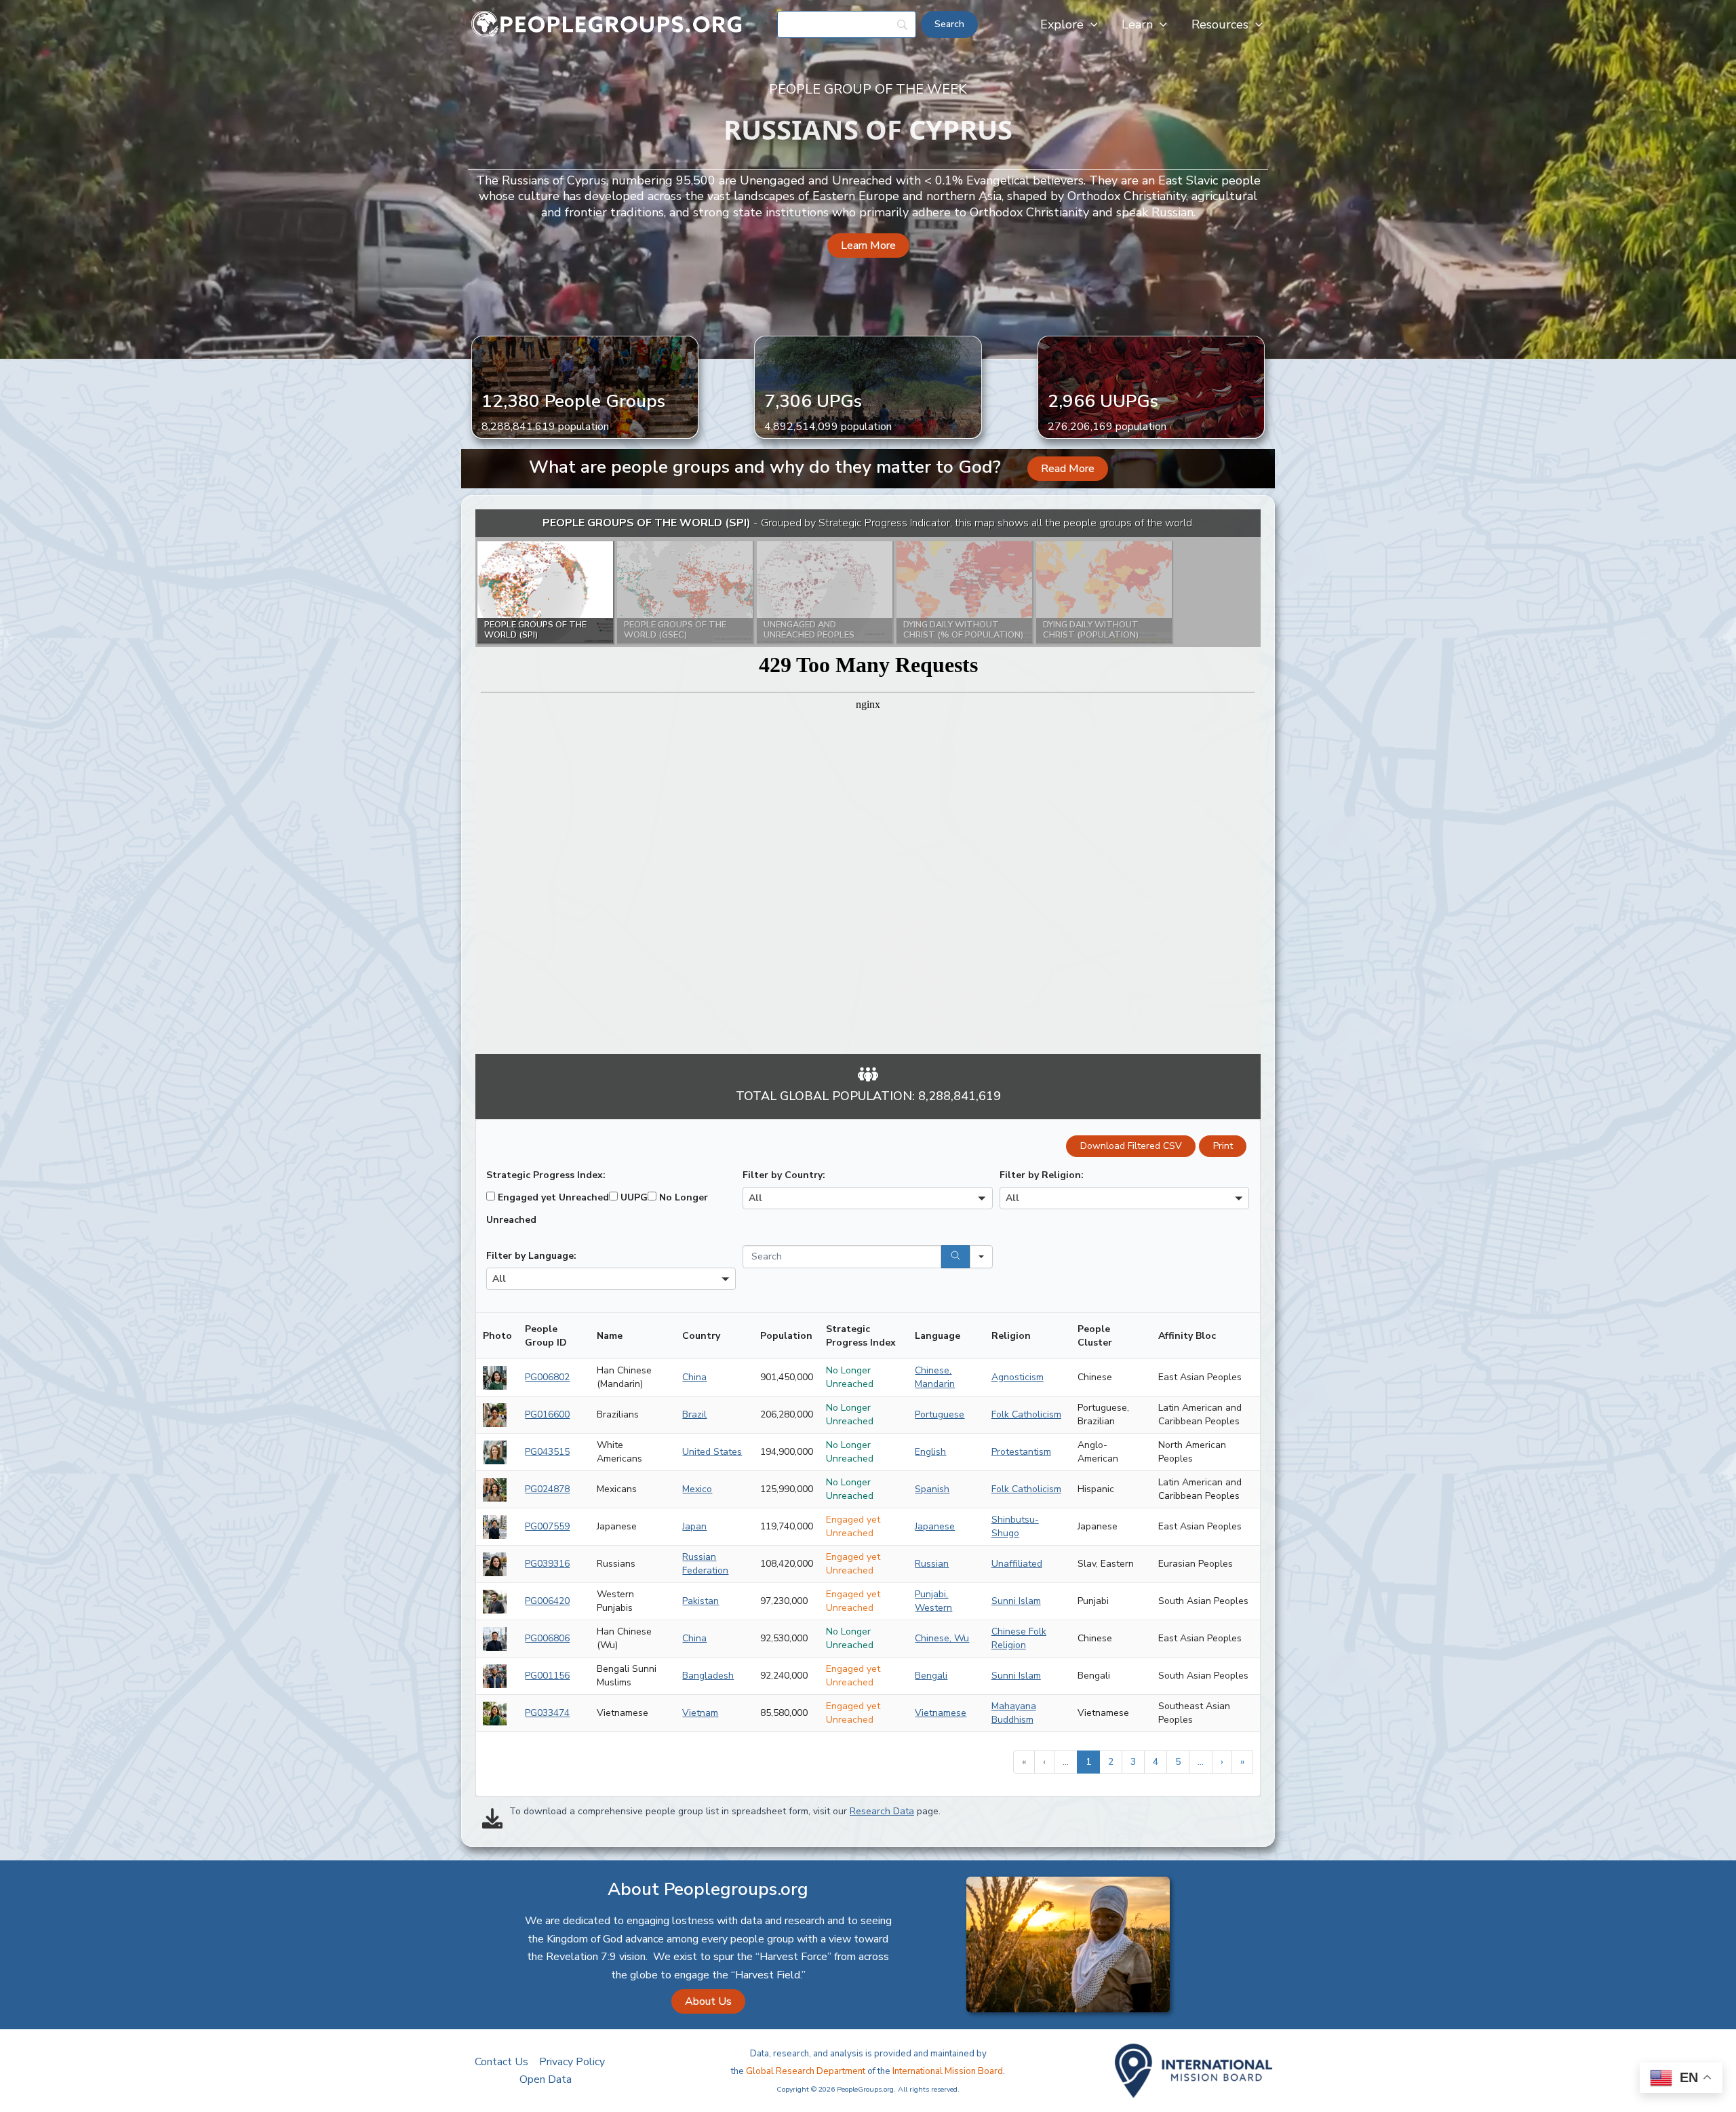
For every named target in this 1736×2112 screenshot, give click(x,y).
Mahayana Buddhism (1014, 1713)
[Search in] (981, 1257)
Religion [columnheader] (1011, 1336)
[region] (868, 782)
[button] (1091, 24)
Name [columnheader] (610, 1336)
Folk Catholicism (1026, 1414)
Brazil (694, 1414)
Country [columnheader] (701, 1336)
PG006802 (547, 1377)
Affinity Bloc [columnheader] (1187, 1336)
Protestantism (1021, 1452)
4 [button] (1156, 1762)
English (930, 1452)
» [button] (1242, 1762)
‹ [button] (1044, 1762)
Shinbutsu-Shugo (1015, 1526)
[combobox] (867, 1198)
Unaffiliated (1017, 1564)
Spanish (932, 1489)
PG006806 (547, 1638)
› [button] (1222, 1762)
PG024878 (547, 1489)
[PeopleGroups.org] (607, 24)
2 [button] (1111, 1762)
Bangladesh (708, 1676)
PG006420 (547, 1601)
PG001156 (547, 1676)
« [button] (1024, 1762)
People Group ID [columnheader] (546, 1336)
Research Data (882, 1811)
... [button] (1066, 1762)
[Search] (955, 1257)
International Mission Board (948, 2071)
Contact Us (501, 2062)
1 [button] (1088, 1762)
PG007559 (547, 1526)
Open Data (546, 2079)
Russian (932, 1564)
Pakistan (701, 1601)
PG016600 (547, 1414)
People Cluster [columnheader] (1095, 1336)
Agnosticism (1018, 1377)
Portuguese (940, 1414)
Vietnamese (941, 1713)
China (694, 1377)
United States (712, 1452)
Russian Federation (705, 1564)
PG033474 (547, 1713)
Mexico (697, 1489)
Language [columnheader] (938, 1336)
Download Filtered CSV (1131, 1146)
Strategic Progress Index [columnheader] (861, 1336)
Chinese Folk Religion (1019, 1638)
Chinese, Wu (942, 1638)
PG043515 (547, 1452)
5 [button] (1178, 1762)
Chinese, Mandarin (935, 1377)
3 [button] (1133, 1762)
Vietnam (700, 1713)
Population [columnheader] (786, 1336)
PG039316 (547, 1564)
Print (1223, 1146)
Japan (694, 1526)
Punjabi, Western (933, 1601)
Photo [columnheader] (497, 1336)
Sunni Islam (1016, 1601)
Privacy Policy (572, 2062)
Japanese (935, 1526)
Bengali (931, 1676)
